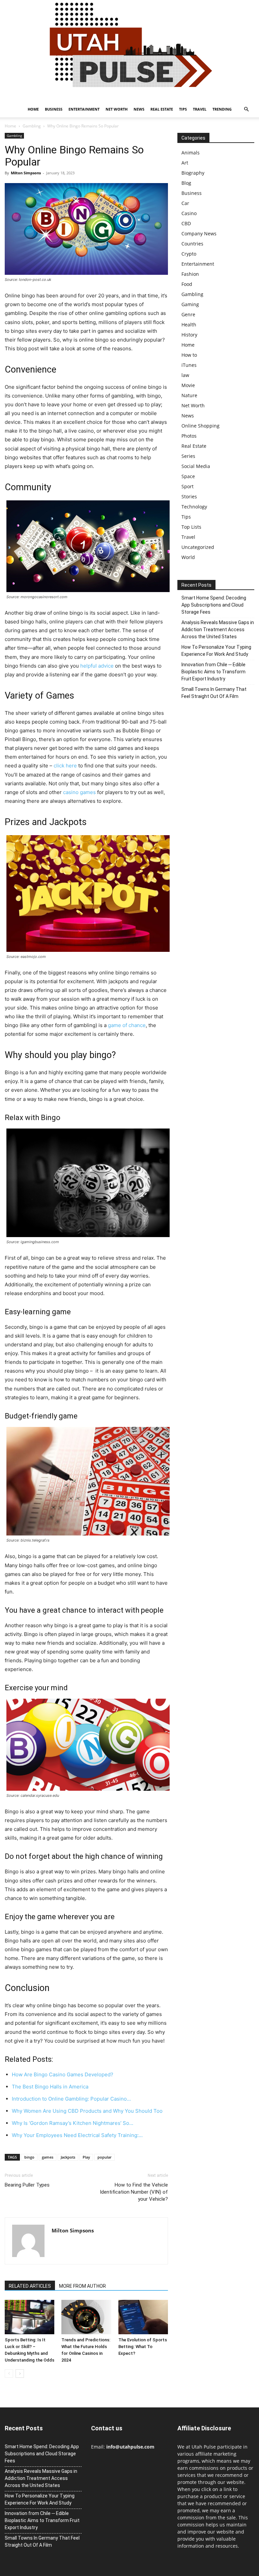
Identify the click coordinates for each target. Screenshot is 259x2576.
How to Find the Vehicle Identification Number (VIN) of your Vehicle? (134, 2192)
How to (189, 355)
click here (65, 766)
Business (54, 109)
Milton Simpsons (26, 173)
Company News (199, 233)
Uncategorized (198, 547)
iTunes (189, 365)
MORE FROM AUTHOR (82, 2286)
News (139, 109)
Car (185, 203)
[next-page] (20, 2374)
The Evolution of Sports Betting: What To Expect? (143, 2347)
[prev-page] (9, 2374)
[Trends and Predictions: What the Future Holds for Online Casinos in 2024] (86, 2317)
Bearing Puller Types (27, 2185)
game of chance (127, 1025)
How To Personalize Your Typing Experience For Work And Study (216, 651)
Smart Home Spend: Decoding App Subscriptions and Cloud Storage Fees (214, 605)
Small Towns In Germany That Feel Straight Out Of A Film (214, 693)
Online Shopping (200, 426)
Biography (193, 173)
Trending (222, 109)
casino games (79, 792)
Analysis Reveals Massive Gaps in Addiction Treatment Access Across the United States (218, 630)
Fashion (190, 274)
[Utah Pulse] (129, 51)
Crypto (189, 254)
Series (188, 456)
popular (105, 2157)
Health (189, 325)
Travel (200, 109)
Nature (189, 395)
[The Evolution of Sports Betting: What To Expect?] (143, 2317)
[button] (246, 109)
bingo (29, 2157)
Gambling (32, 126)
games (48, 2157)
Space (188, 476)
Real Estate (162, 109)
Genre (188, 314)
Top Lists (191, 527)
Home (33, 109)
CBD (186, 223)
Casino (189, 213)
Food (187, 284)
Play (86, 2157)
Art (185, 163)
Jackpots (68, 2157)
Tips (183, 109)
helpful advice (97, 666)
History (189, 335)
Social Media (196, 466)
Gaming (190, 304)
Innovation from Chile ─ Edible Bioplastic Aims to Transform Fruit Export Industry (213, 672)
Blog (186, 183)
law (185, 375)
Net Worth (117, 109)
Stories (189, 496)
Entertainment (84, 109)
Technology (194, 507)
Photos (189, 436)
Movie (188, 385)
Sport (188, 486)
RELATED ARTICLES (30, 2286)
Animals (191, 153)
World (188, 557)
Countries (192, 244)
